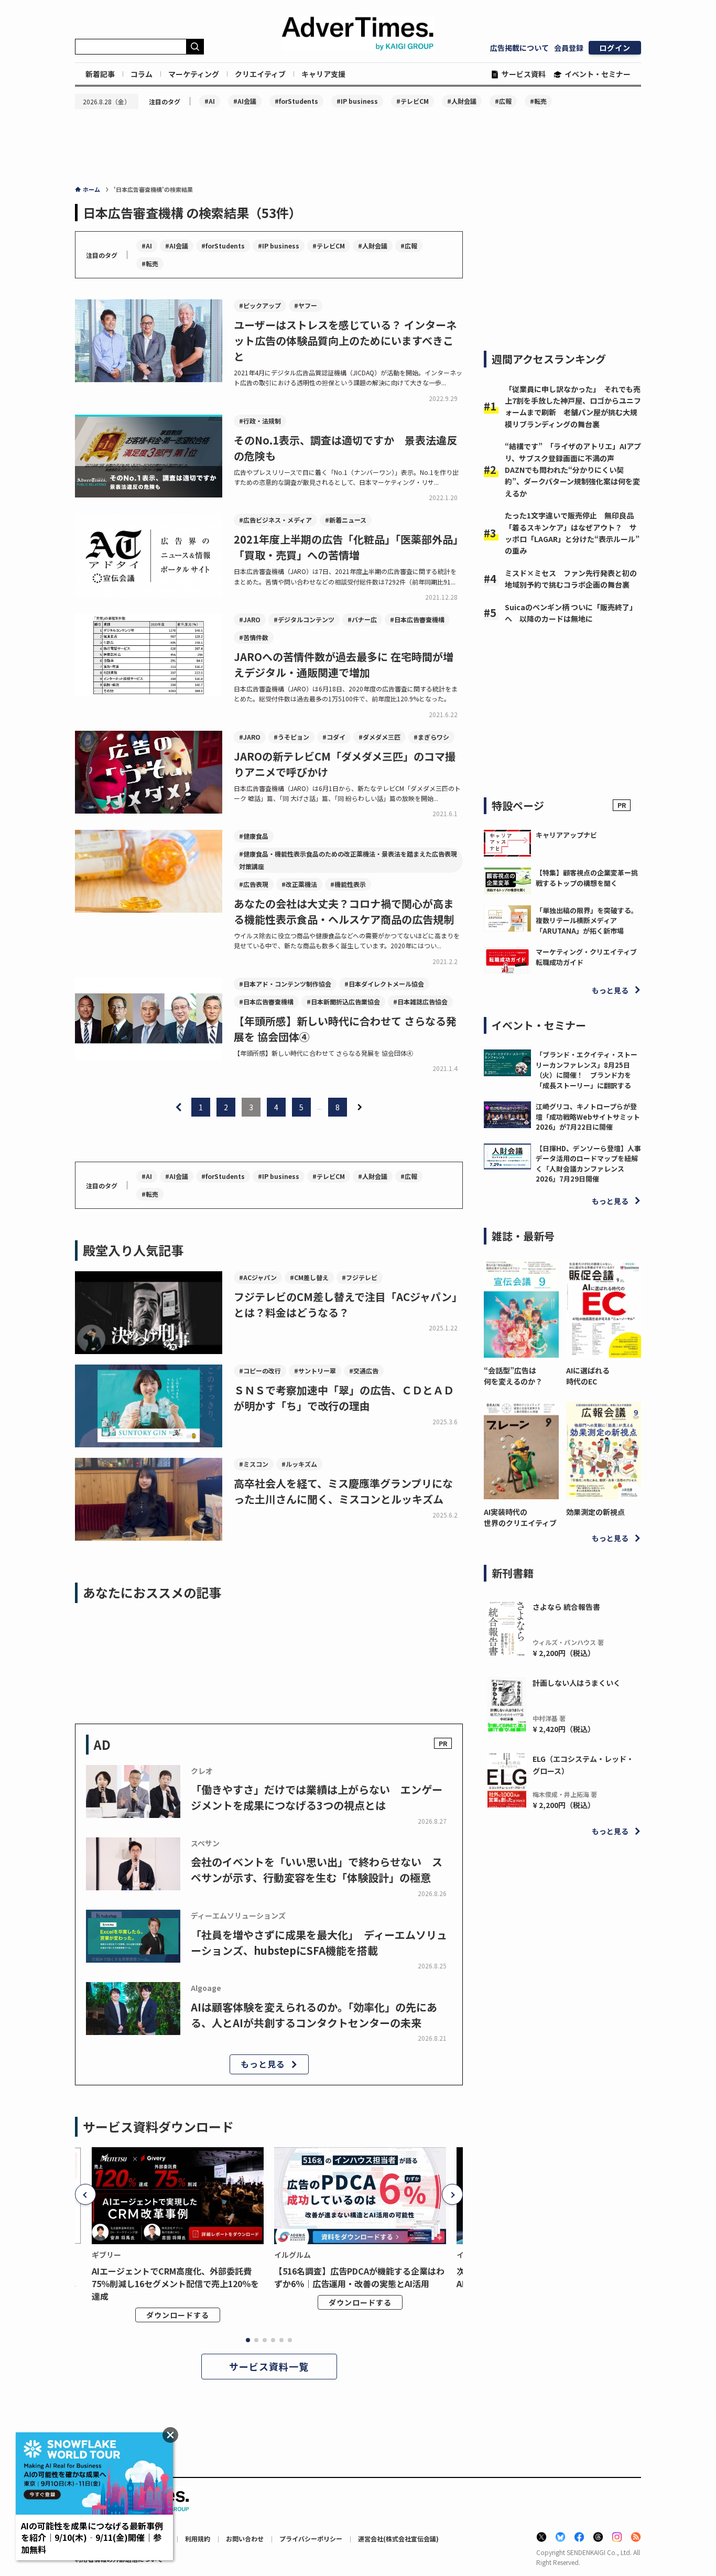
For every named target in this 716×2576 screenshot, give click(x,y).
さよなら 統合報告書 (566, 1607)
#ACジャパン (258, 1277)
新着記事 (100, 74)
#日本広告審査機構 (417, 619)
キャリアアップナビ (566, 835)
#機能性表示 (348, 884)
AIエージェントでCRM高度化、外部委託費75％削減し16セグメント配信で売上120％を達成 (175, 2283)
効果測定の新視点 (595, 1512)
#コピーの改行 (260, 1371)
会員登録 (569, 48)
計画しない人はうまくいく (577, 1683)
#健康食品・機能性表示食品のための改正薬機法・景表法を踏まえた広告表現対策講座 (348, 860)
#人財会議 (462, 101)
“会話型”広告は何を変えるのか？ (513, 1376)
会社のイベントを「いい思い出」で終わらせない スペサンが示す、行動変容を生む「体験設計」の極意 (317, 1870)
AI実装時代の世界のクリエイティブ (520, 1517)
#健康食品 (254, 836)
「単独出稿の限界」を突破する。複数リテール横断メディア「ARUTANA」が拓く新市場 (587, 921)
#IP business (357, 101)
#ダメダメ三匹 (379, 737)
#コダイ (334, 737)
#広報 (503, 101)
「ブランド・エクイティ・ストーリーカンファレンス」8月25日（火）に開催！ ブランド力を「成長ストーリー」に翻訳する (587, 1070)
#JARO (250, 619)
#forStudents (296, 101)
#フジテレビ (360, 1277)
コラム (142, 74)
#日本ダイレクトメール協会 (384, 984)
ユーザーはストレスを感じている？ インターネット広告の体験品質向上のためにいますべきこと (345, 340)
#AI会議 (245, 101)
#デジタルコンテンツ (304, 619)
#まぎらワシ (431, 737)
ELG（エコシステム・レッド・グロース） (583, 1765)
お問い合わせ (245, 2539)
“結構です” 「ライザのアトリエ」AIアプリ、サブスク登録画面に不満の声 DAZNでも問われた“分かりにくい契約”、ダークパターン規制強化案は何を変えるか (573, 470)
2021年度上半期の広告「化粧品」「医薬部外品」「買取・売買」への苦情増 (346, 547)
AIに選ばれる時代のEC (588, 1376)
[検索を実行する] (195, 47)
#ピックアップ (260, 305)
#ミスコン (254, 1464)
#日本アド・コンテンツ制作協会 (285, 984)
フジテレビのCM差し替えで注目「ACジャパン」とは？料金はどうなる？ (348, 1305)
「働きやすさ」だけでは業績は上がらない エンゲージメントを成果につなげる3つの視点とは (317, 1797)
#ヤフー (306, 305)
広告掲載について (519, 48)
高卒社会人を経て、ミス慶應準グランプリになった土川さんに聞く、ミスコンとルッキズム (343, 1491)
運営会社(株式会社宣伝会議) (398, 2539)
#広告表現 (254, 884)
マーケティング (194, 74)
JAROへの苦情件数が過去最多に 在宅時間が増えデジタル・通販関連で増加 (344, 664)
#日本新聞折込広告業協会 (343, 1002)
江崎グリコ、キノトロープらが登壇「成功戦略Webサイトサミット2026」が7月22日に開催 (588, 1117)
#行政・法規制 (260, 421)
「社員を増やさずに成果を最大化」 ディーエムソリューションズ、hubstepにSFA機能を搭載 (319, 1942)
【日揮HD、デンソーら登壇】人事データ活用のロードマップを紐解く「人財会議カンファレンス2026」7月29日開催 (588, 1164)
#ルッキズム (299, 1464)
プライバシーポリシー (311, 2539)
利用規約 (198, 2539)
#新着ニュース (346, 520)
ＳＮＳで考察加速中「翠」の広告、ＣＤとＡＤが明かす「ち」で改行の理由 (344, 1398)
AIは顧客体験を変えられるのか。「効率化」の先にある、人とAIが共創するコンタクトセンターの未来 (314, 2015)
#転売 (538, 101)
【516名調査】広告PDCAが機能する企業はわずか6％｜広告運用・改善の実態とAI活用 (359, 2277)
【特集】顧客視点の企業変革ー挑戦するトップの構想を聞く (587, 878)
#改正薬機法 (299, 884)
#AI (210, 101)
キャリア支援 (323, 74)
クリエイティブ (260, 74)
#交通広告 (364, 1371)
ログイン (615, 48)
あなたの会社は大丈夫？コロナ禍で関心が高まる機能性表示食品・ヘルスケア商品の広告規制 (344, 911)
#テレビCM (413, 101)
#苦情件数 (254, 637)
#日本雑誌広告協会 (420, 1002)
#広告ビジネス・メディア (275, 520)
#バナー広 (362, 619)
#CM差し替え (309, 1277)
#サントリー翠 (315, 1371)
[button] (85, 2194)
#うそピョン (291, 737)
